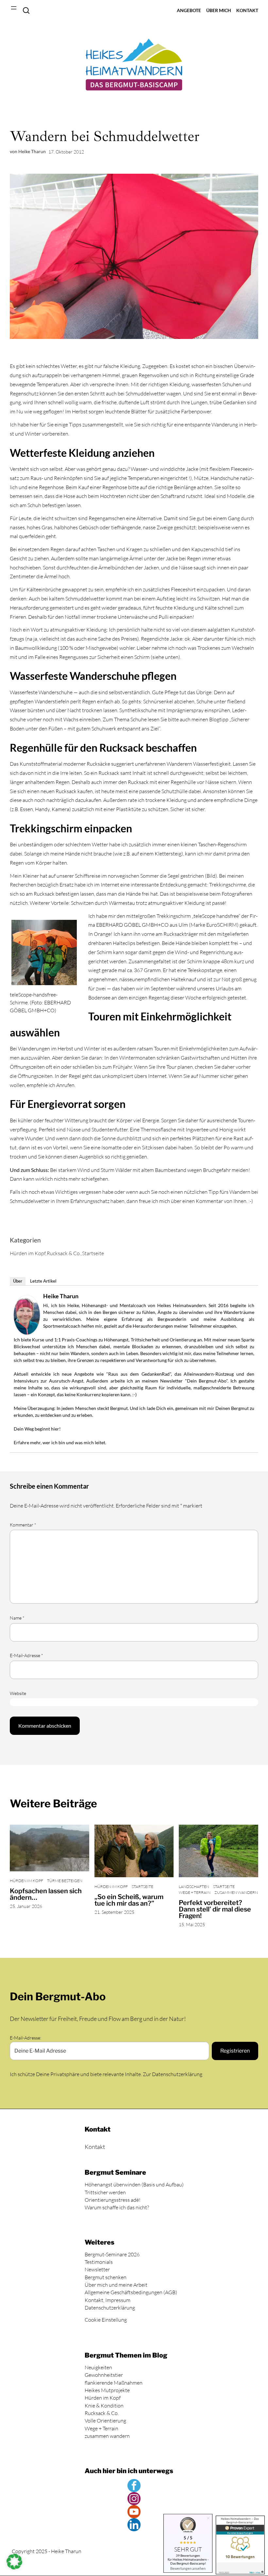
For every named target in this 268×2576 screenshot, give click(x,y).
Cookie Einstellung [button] (106, 2320)
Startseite (93, 1253)
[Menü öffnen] (14, 8)
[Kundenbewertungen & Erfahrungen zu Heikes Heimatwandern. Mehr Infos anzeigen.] (240, 2545)
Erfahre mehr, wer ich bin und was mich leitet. (60, 1442)
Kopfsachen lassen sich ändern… (46, 1894)
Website (18, 1693)
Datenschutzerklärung (177, 2074)
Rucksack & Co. (64, 1253)
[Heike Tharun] (27, 1333)
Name (17, 1618)
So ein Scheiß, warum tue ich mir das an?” (129, 1900)
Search (26, 10)
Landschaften (194, 1887)
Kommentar (23, 1525)
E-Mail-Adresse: (25, 2038)
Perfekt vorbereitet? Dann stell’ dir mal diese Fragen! (215, 1910)
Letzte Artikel (43, 1281)
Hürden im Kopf (28, 1253)
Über (18, 1281)
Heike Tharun (61, 1296)
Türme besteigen (65, 1881)
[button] (14, 2562)
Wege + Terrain (195, 1893)
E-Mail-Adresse (26, 1656)
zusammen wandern (236, 1893)
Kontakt (95, 2147)
